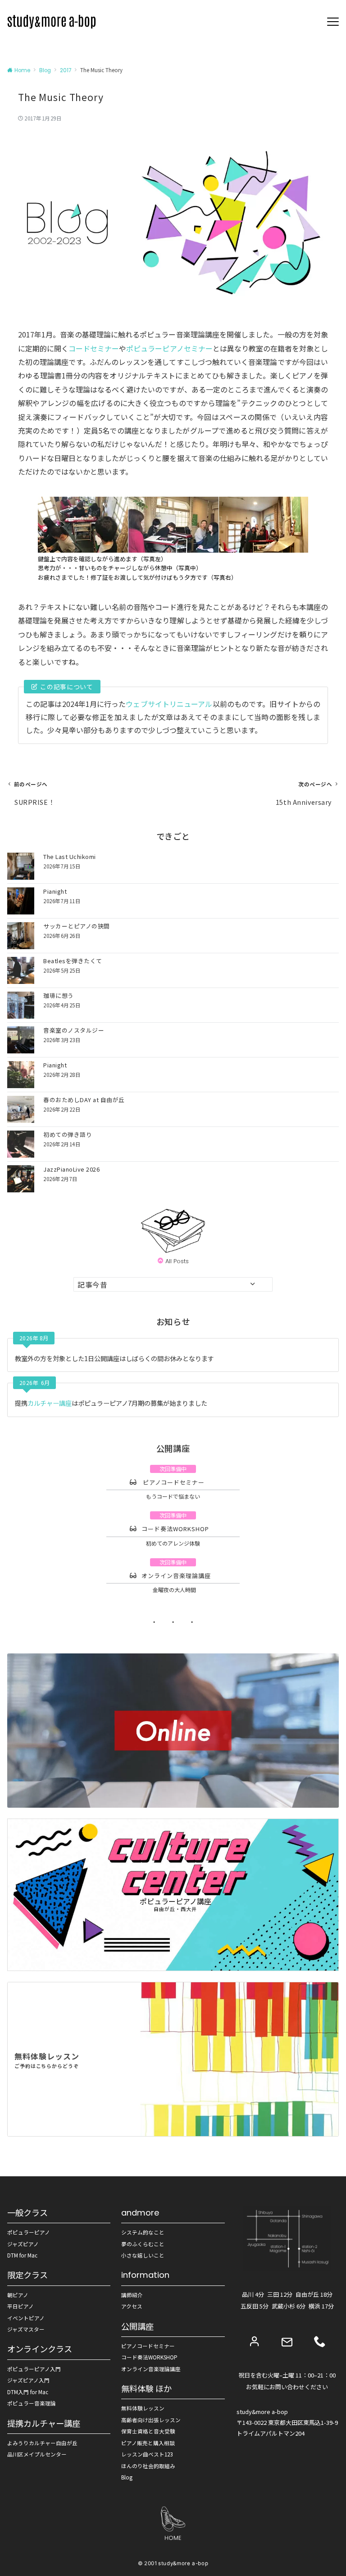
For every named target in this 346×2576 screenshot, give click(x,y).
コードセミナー (94, 348)
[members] (255, 2341)
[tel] (320, 2341)
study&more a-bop (183, 2563)
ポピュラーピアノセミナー (169, 348)
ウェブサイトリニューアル (169, 704)
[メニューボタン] (333, 22)
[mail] (287, 2342)
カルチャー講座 (50, 1403)
